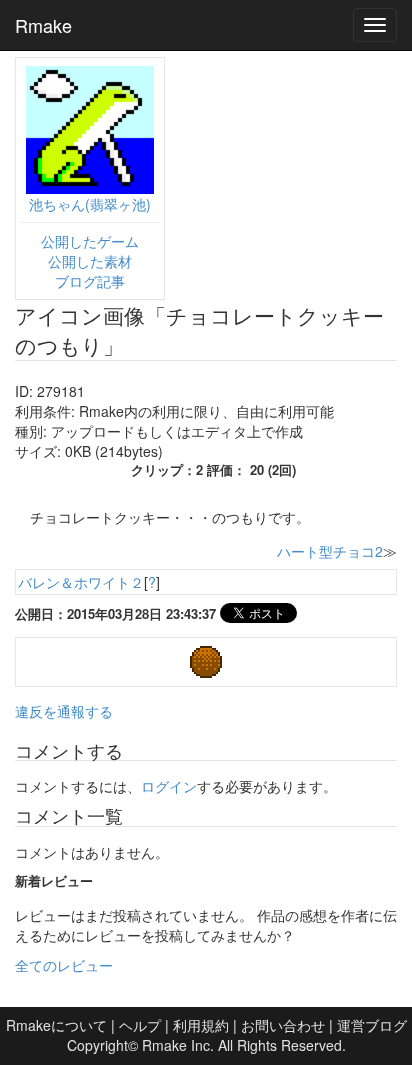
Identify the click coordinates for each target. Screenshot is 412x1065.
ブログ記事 (90, 281)
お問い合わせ (283, 1025)
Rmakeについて (56, 1025)
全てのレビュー (64, 965)
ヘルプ (140, 1025)
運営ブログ (372, 1025)
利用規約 (201, 1025)
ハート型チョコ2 (330, 551)
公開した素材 (90, 261)
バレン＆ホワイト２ (81, 582)
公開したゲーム (90, 241)
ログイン (169, 786)
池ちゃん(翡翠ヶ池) (90, 204)
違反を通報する (64, 711)
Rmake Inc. (178, 1045)
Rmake (43, 25)
